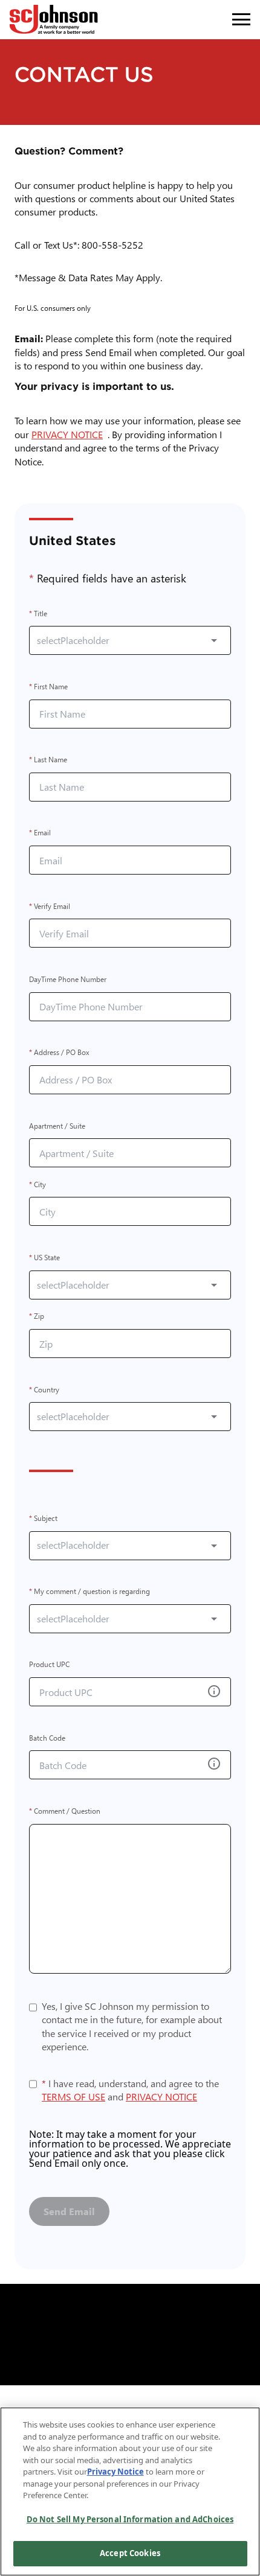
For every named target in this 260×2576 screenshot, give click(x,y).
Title (38, 614)
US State (44, 1258)
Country (44, 1390)
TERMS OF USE (73, 2096)
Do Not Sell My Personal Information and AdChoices (130, 2519)
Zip (37, 1317)
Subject (43, 1518)
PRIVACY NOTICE (70, 434)
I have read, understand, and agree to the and (130, 2090)
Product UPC (49, 1665)
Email (40, 833)
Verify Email (50, 906)
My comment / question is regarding (89, 1592)
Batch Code (47, 1738)
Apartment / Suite (57, 1126)
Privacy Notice (115, 2472)
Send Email (69, 2211)
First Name (48, 687)
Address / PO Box (59, 1053)
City (37, 1184)
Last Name (48, 760)
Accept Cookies (130, 2553)
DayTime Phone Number (68, 979)
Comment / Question (65, 1811)
